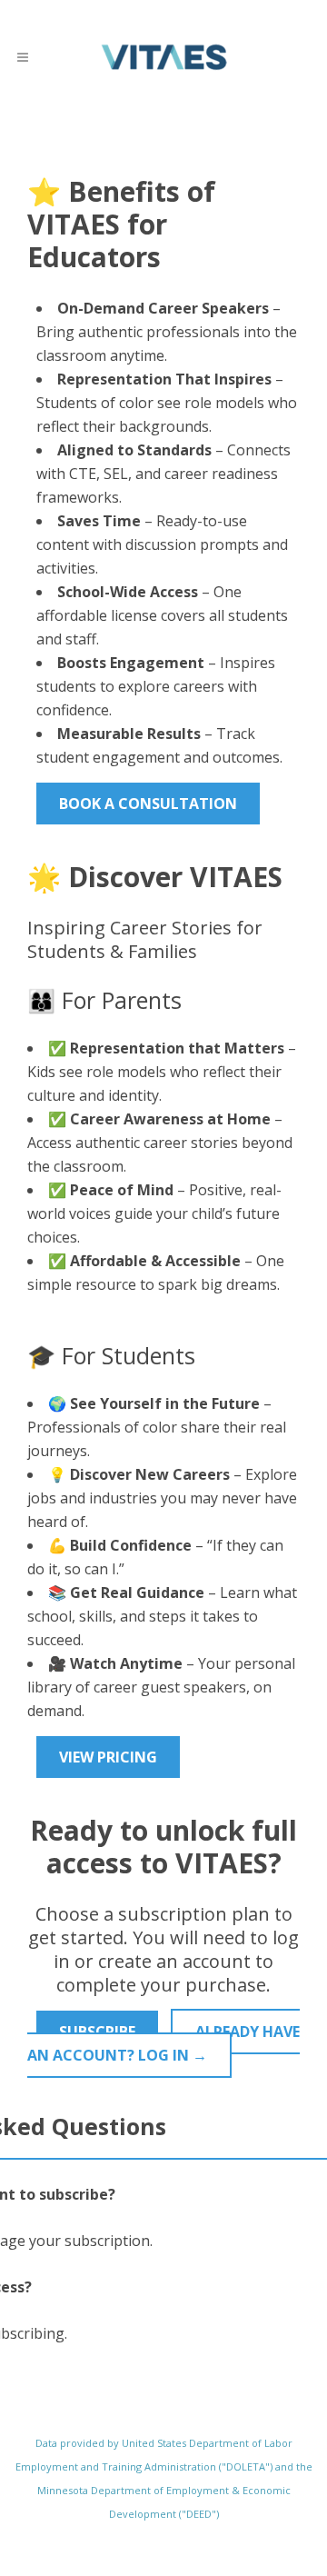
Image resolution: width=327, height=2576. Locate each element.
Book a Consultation (148, 804)
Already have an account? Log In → (163, 2043)
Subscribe (97, 2032)
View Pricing (108, 1757)
